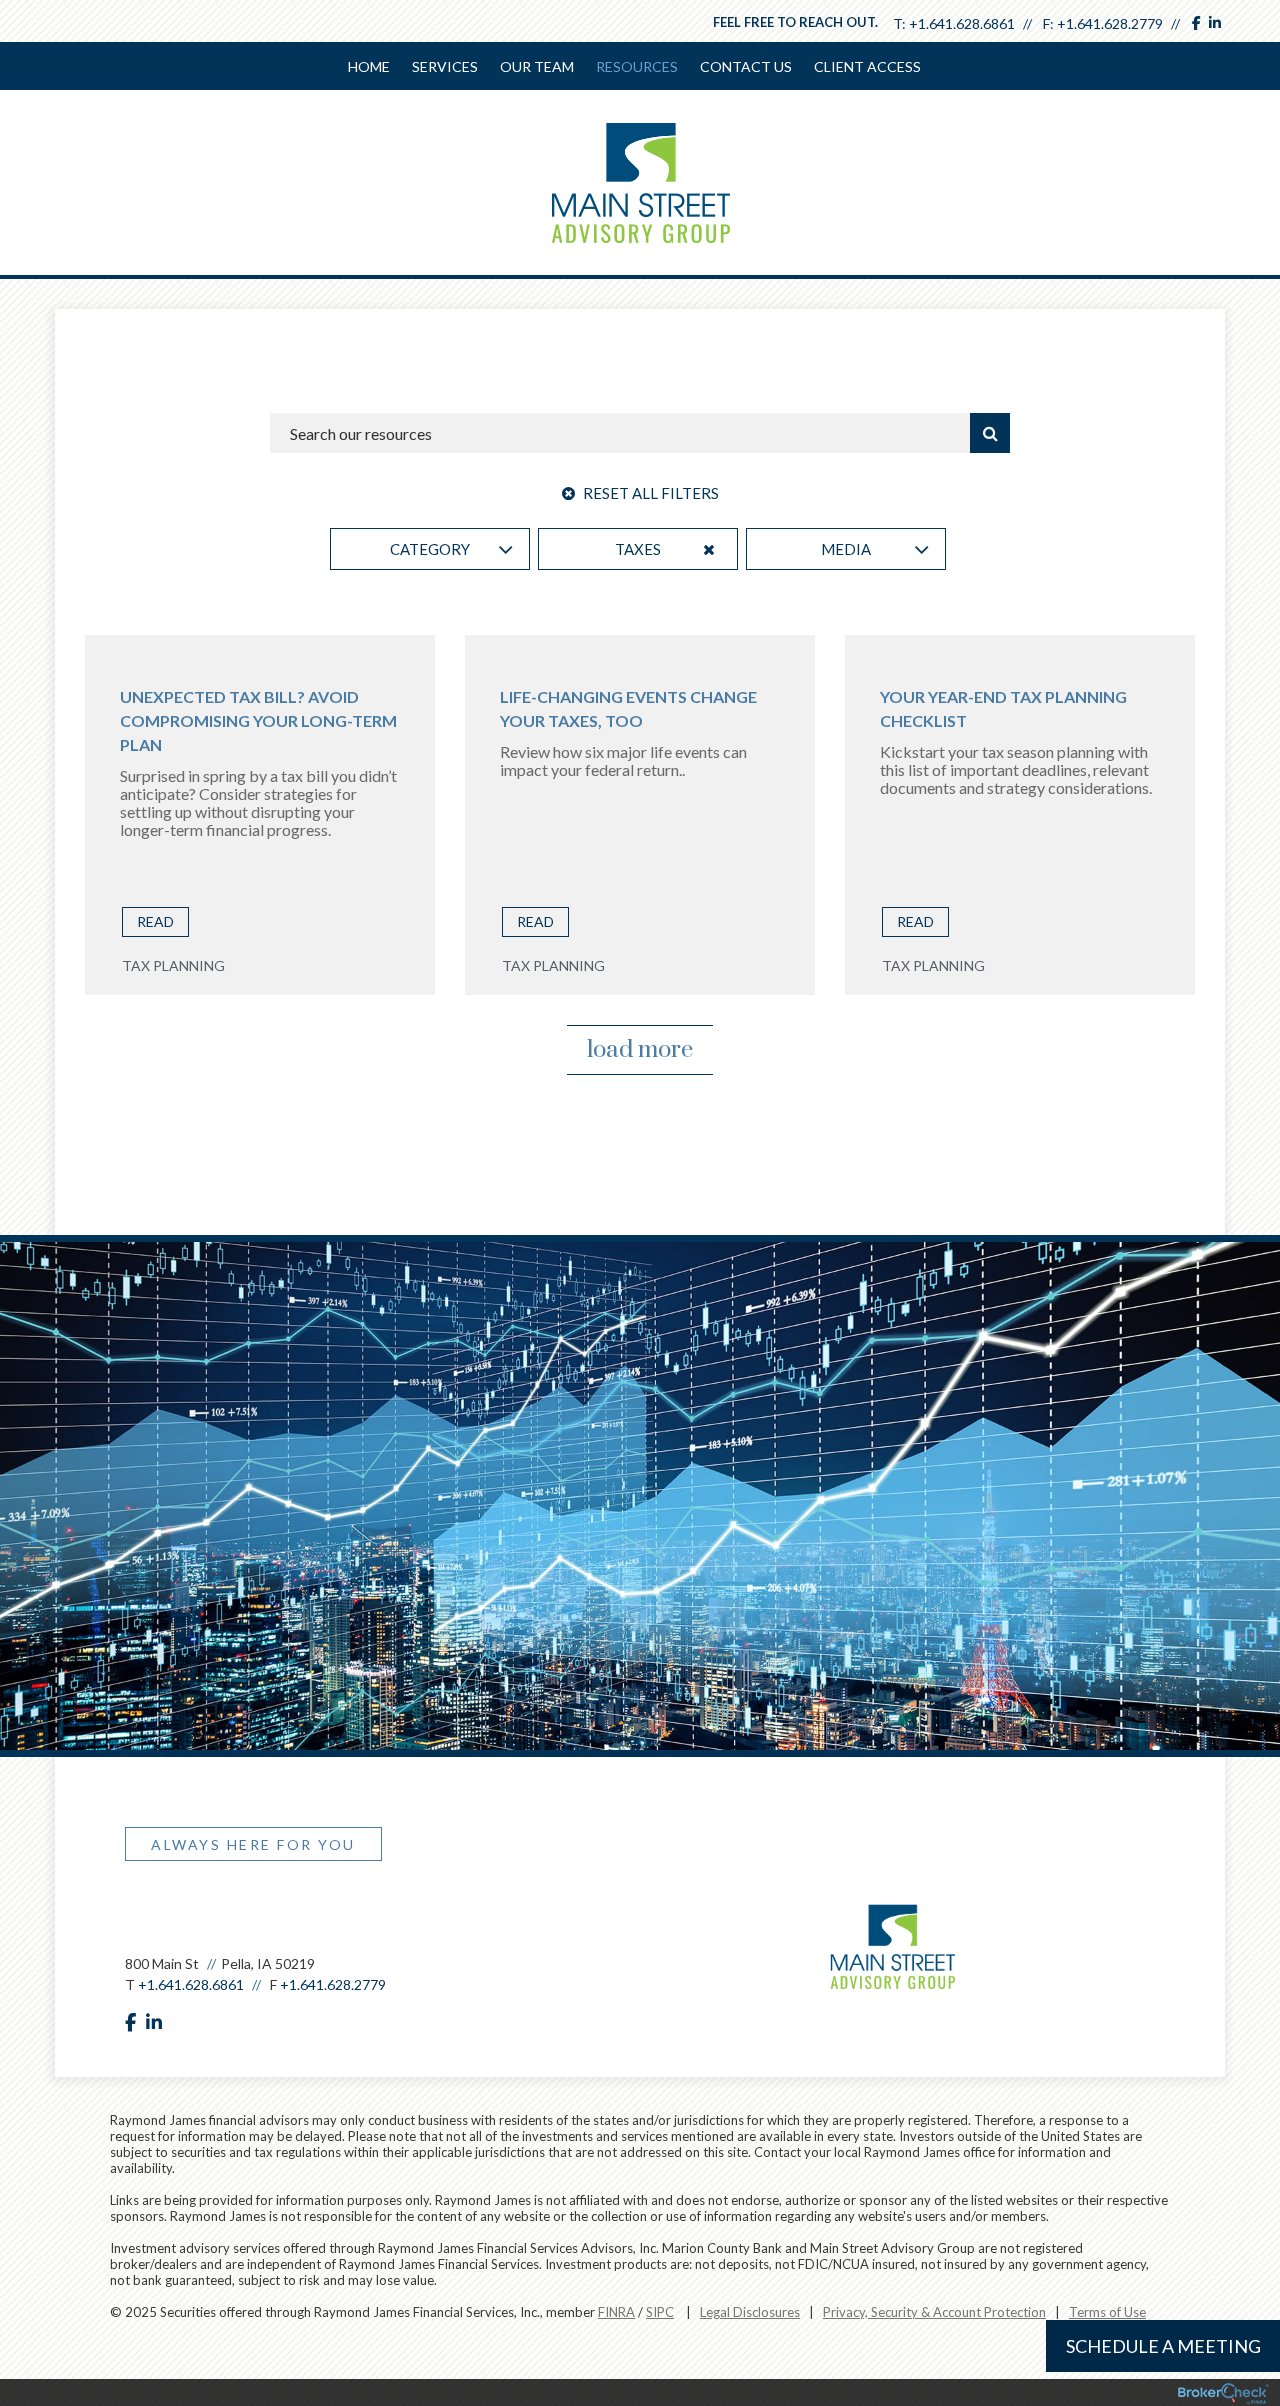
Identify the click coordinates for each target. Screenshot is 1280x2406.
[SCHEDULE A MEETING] (135, 1919)
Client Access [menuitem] (867, 66)
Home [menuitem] (369, 66)
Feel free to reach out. (795, 22)
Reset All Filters (649, 493)
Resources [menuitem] (637, 66)
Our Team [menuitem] (537, 66)
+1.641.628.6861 (962, 23)
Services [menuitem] (445, 66)
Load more (640, 1050)
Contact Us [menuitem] (746, 66)
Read (155, 921)
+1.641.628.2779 (1110, 23)
